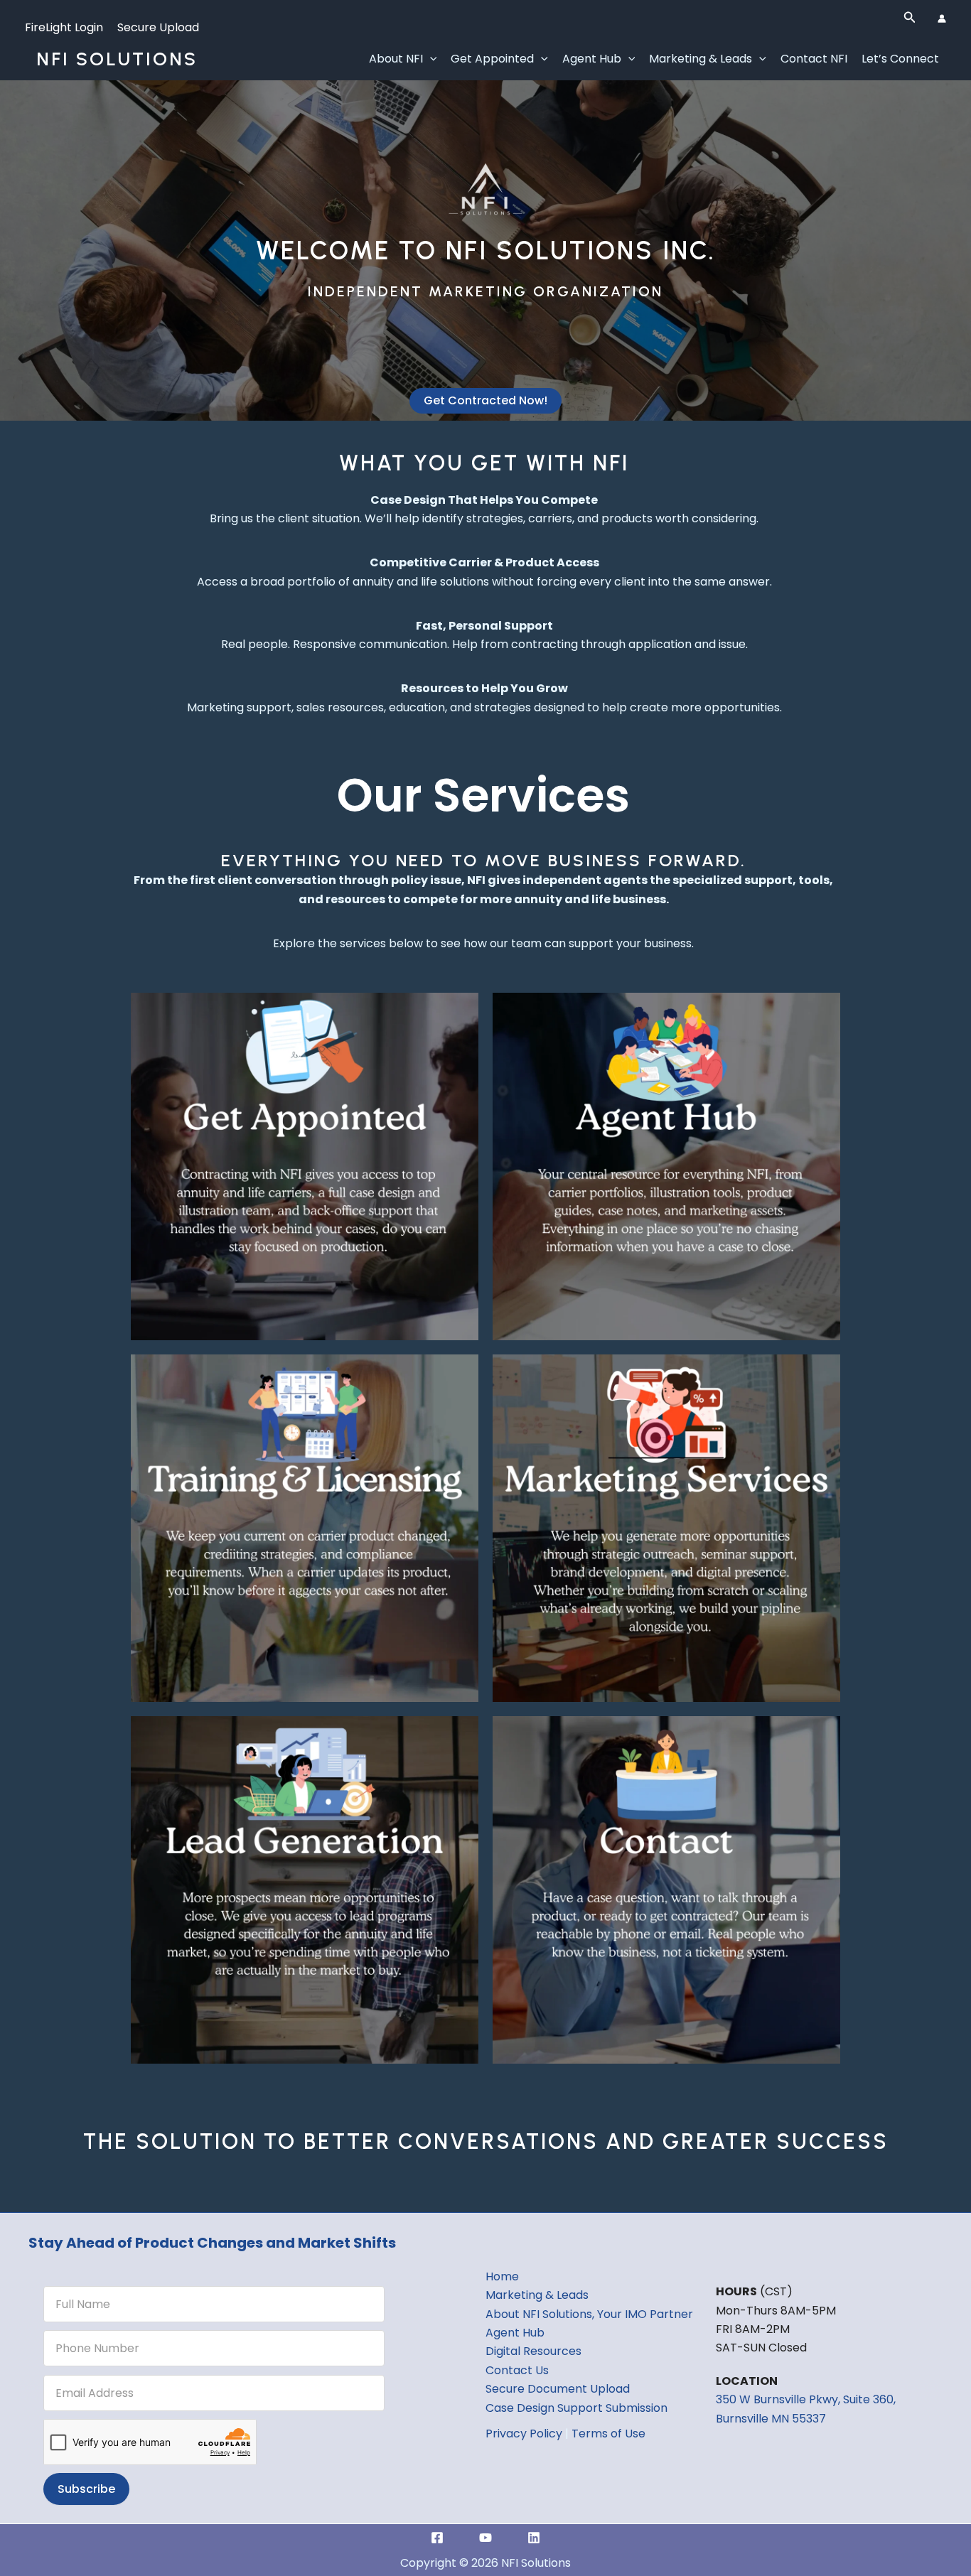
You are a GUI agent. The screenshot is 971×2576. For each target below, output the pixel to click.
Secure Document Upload (558, 2389)
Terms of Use (608, 2434)
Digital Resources (533, 2351)
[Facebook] (437, 2538)
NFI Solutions (117, 59)
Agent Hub (592, 59)
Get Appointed (492, 59)
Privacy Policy (524, 2434)
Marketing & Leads (701, 59)
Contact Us (517, 2370)
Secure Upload (158, 27)
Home (502, 2276)
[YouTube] (485, 2538)
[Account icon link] (942, 18)
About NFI (396, 59)
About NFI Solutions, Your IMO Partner (589, 2314)
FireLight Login (64, 27)
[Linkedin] (534, 2538)
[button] (910, 18)
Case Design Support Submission (576, 2408)
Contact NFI (814, 59)
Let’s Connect (900, 59)
